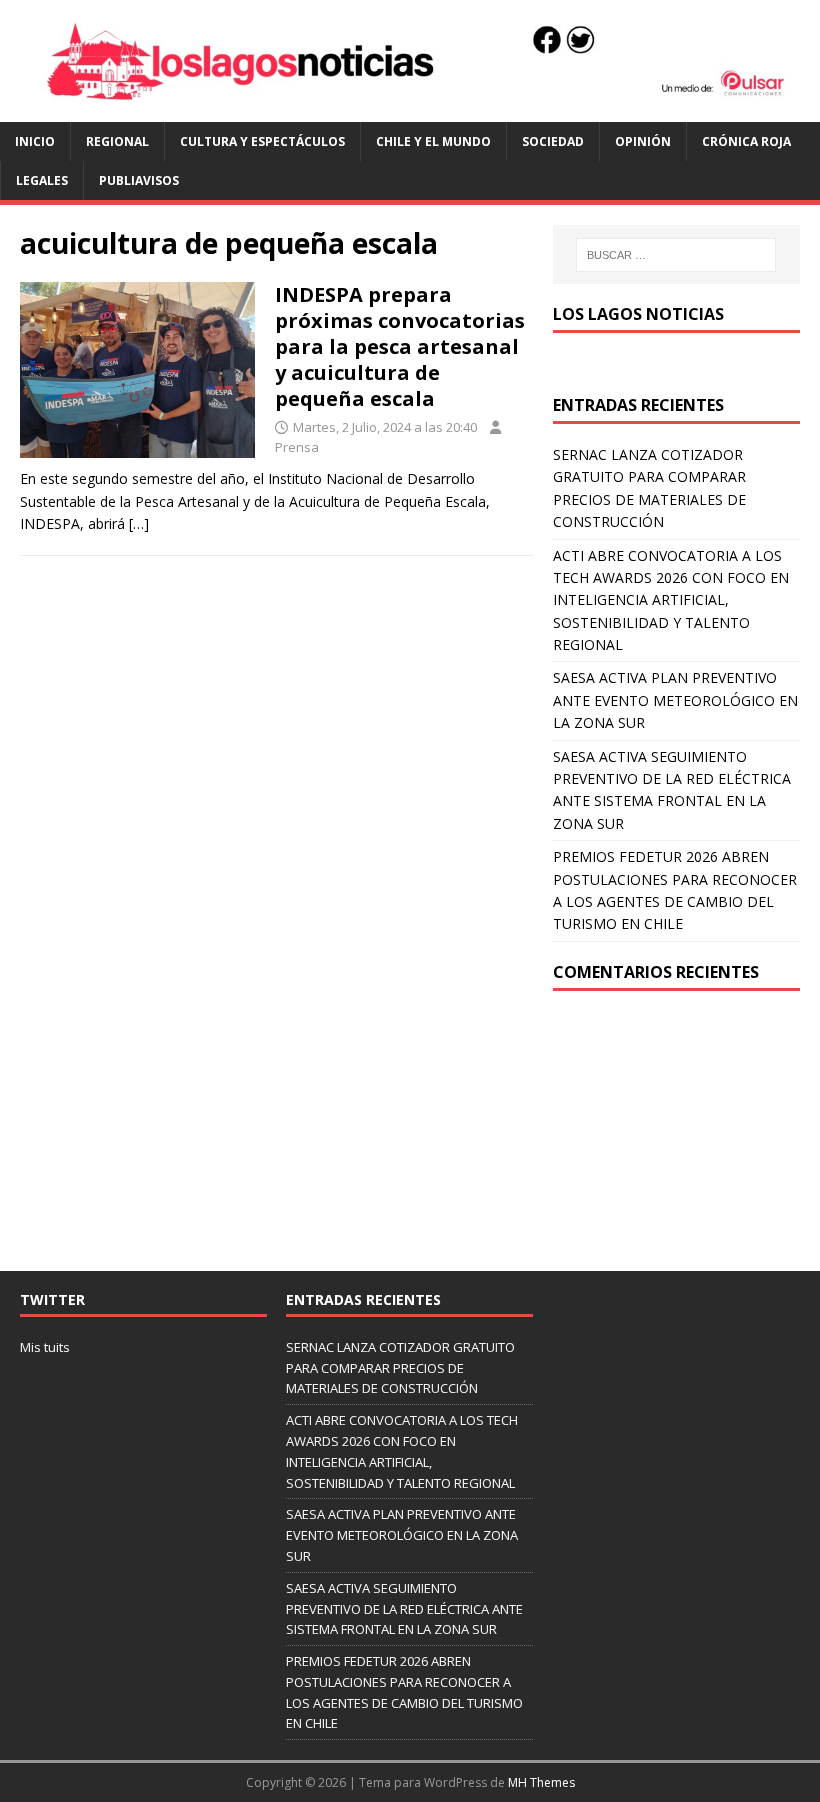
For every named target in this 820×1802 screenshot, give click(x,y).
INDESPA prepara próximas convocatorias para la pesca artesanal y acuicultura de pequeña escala (400, 346)
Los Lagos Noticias (638, 314)
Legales (42, 180)
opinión (643, 141)
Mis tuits (45, 1347)
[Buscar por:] (676, 255)
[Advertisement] (676, 1131)
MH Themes (541, 1782)
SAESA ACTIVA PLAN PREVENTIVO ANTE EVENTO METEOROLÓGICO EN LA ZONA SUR (675, 700)
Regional (117, 141)
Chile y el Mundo (433, 141)
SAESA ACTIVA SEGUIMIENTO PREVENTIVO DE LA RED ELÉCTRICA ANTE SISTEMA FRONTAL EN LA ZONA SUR (404, 1609)
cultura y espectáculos (262, 141)
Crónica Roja (746, 141)
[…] (139, 523)
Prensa (297, 447)
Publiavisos (139, 180)
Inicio (35, 141)
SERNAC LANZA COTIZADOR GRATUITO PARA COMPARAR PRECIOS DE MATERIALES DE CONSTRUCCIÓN (400, 1368)
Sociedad (553, 141)
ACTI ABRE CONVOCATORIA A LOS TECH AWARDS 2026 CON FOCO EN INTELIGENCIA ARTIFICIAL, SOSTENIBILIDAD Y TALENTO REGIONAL (671, 600)
